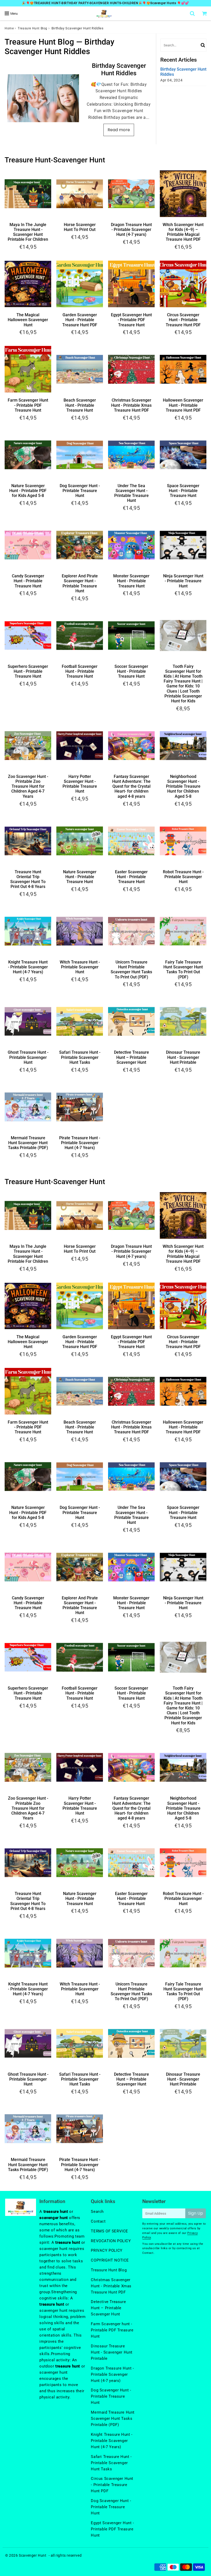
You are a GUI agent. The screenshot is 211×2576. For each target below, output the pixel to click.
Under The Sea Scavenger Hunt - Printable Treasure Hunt (131, 493)
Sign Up (196, 2213)
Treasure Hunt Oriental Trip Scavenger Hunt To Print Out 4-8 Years (28, 879)
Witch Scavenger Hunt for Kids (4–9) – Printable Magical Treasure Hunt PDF (183, 232)
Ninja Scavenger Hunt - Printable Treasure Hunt (183, 581)
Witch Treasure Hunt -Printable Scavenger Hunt (80, 967)
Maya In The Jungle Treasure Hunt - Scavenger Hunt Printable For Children (28, 232)
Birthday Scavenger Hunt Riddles (119, 69)
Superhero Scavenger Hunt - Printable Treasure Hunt (28, 671)
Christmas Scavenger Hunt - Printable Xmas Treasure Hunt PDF (131, 405)
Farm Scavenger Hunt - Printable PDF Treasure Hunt (28, 405)
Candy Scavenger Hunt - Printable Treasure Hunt (28, 581)
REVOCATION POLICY (111, 2241)
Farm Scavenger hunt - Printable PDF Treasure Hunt (112, 2330)
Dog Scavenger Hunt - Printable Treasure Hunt (80, 491)
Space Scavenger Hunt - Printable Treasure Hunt (183, 491)
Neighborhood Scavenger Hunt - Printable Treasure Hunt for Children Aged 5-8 (183, 786)
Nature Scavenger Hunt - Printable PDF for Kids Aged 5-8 (28, 491)
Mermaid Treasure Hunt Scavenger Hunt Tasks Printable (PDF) (28, 1143)
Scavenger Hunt (33, 2555)
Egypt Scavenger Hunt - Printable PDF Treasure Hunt (131, 320)
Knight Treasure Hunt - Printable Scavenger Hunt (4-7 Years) (28, 967)
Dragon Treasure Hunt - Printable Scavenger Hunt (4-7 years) (131, 230)
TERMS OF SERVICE (109, 2231)
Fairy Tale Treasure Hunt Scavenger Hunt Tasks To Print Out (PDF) (183, 970)
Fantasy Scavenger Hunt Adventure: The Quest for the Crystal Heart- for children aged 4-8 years (131, 786)
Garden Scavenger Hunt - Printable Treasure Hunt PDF (80, 320)
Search (97, 2212)
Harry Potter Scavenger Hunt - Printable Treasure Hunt (80, 784)
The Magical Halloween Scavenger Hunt (28, 320)
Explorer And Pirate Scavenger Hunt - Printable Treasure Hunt (80, 583)
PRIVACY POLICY (107, 2250)
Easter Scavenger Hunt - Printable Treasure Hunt (131, 877)
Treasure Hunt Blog (33, 28)
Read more (119, 130)
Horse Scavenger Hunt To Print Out (80, 227)
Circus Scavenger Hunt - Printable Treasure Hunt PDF (183, 320)
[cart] (205, 13)
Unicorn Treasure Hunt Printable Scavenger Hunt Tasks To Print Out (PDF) (131, 970)
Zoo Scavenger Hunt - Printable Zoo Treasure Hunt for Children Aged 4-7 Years (28, 786)
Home (9, 28)
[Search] (193, 13)
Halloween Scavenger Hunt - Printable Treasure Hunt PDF (183, 405)
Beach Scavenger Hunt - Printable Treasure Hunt (80, 405)
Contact (98, 2221)
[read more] (43, 98)
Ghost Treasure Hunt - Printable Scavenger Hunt (28, 1057)
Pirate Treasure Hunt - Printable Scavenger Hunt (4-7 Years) (80, 1143)
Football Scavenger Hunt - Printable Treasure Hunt (80, 671)
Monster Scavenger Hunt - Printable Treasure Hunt (131, 581)
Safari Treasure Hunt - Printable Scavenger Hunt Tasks (80, 1057)
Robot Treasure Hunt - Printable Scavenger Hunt (183, 877)
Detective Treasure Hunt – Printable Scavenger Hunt (131, 1057)
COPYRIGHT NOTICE (110, 2260)
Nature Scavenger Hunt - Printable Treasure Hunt (80, 877)
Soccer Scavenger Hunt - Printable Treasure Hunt (131, 671)
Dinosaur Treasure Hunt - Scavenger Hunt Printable (183, 1057)
